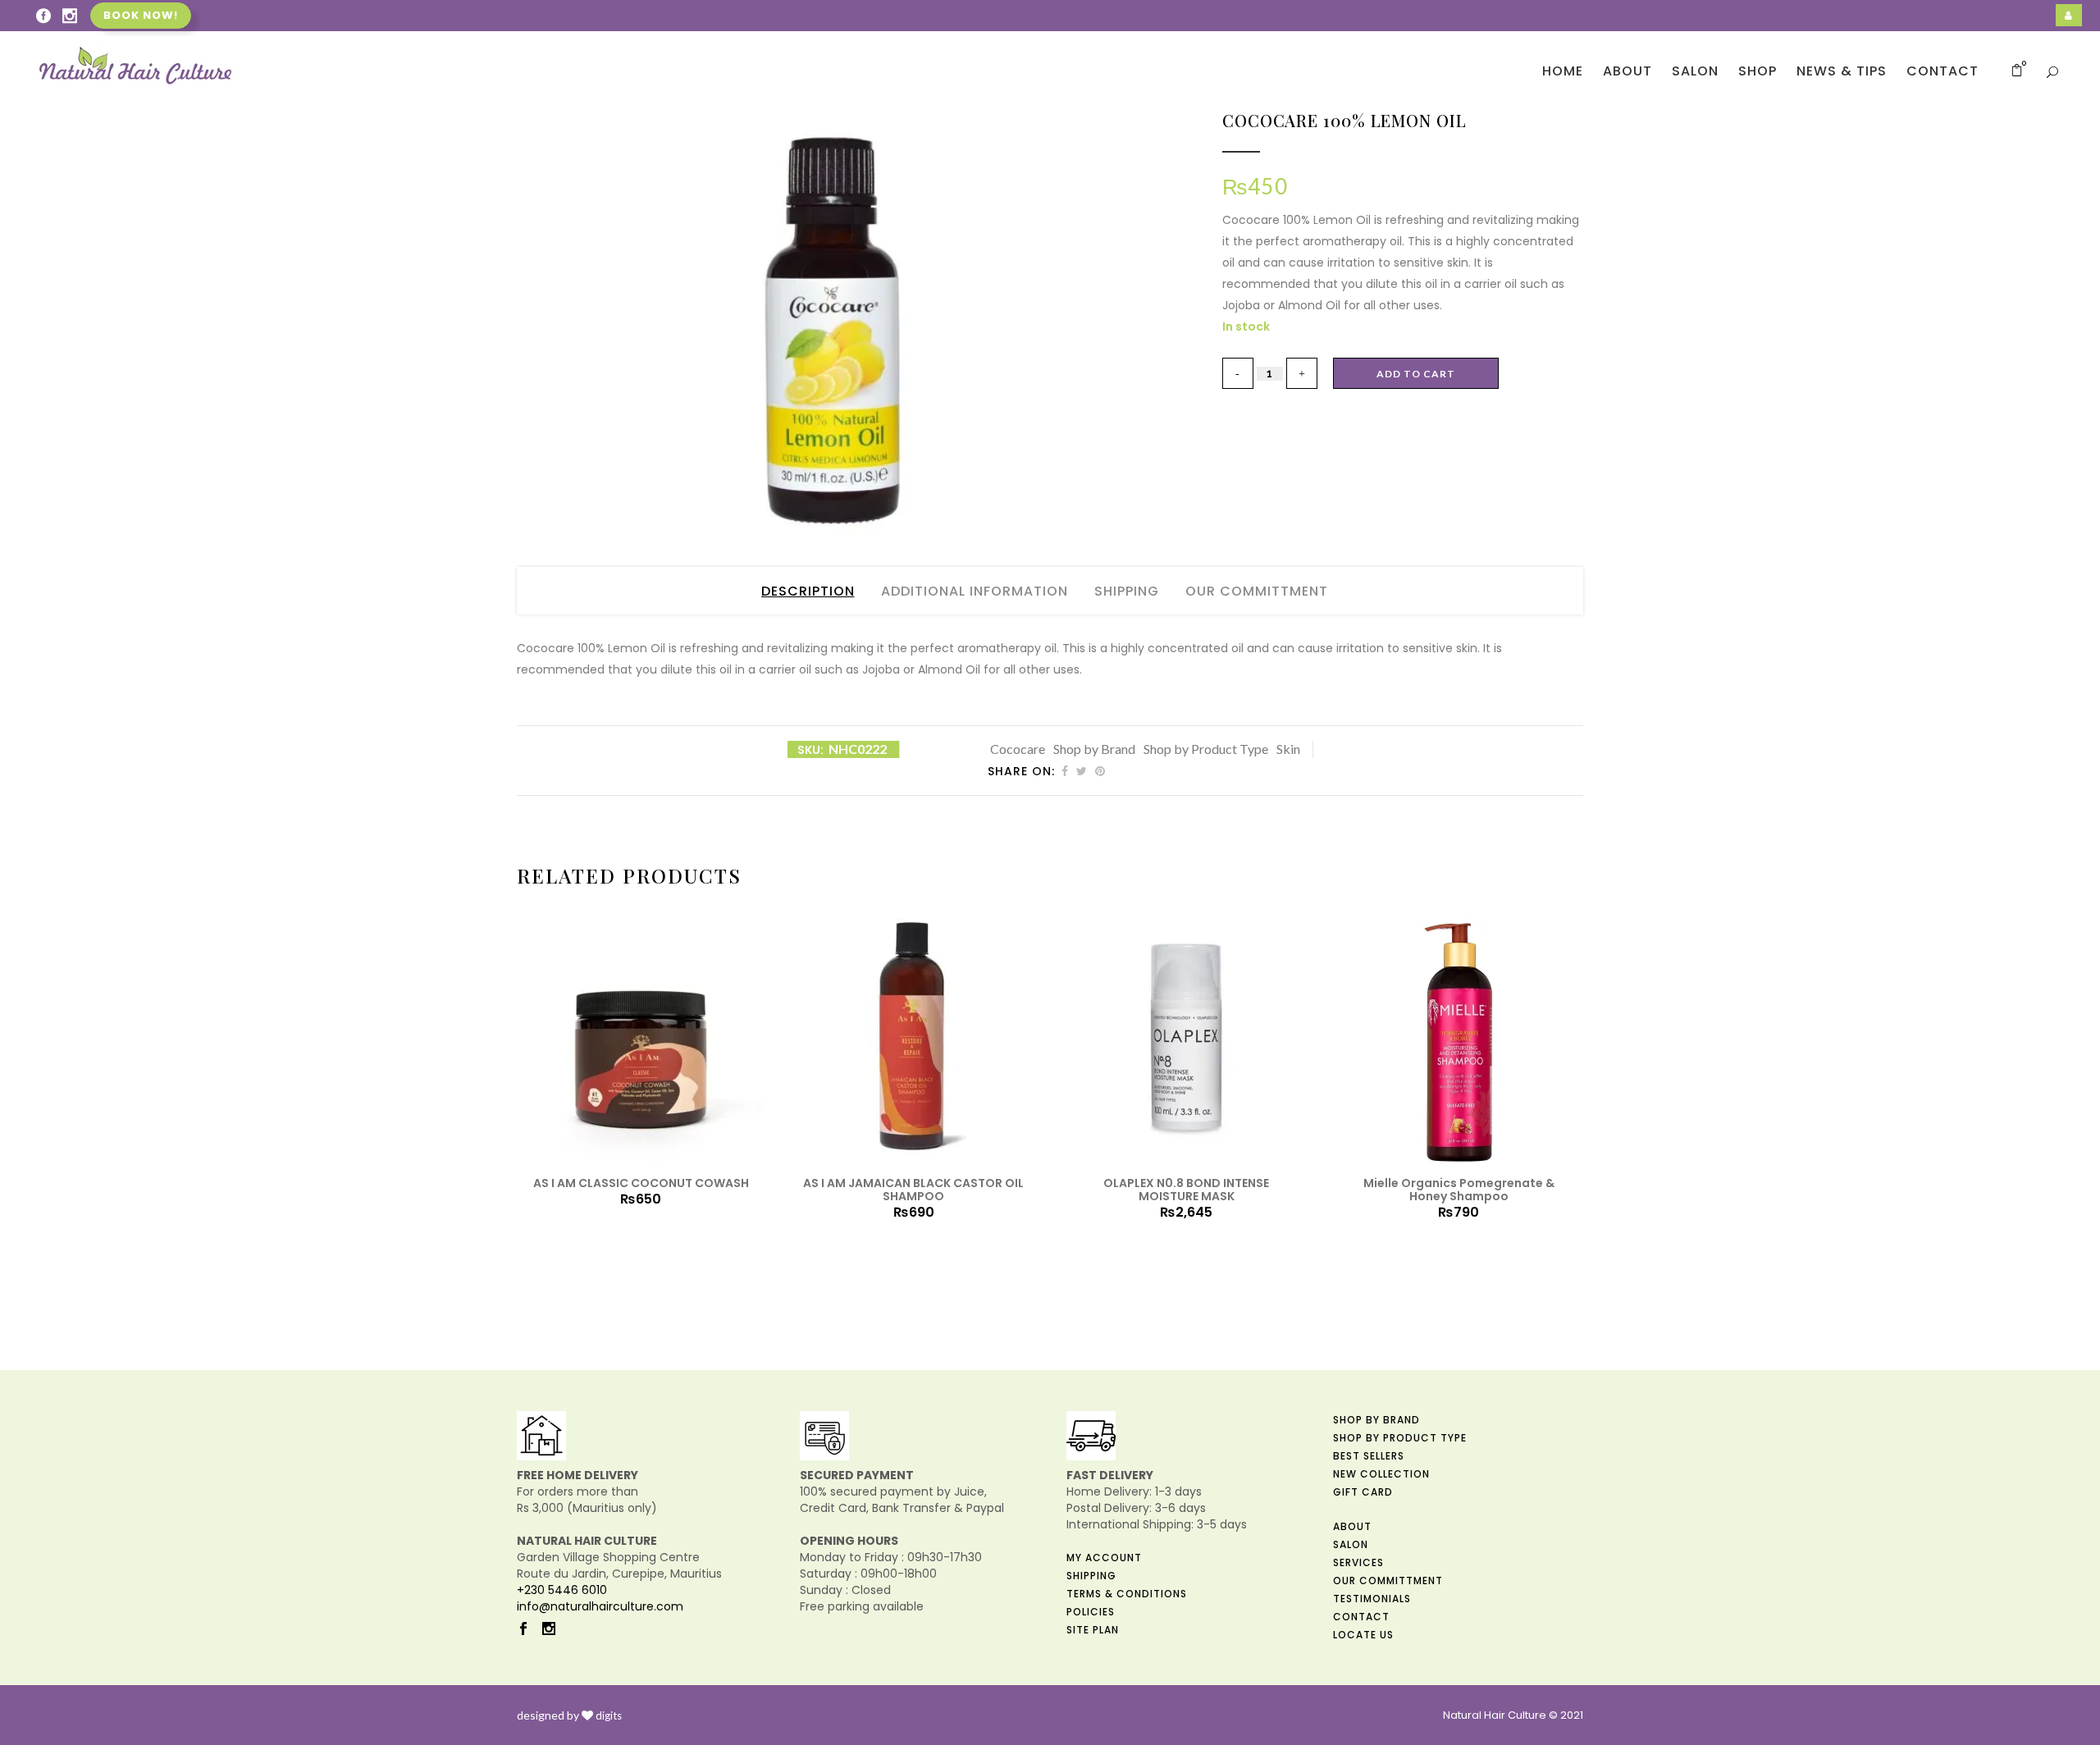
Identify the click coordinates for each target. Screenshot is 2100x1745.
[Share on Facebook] (1065, 771)
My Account (1104, 1558)
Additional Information (975, 591)
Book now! (141, 15)
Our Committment (1257, 591)
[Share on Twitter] (1082, 771)
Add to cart (1416, 374)
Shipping (1127, 591)
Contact (1361, 1617)
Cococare (1018, 749)
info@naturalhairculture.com (600, 1606)
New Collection (1381, 1474)
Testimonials (1372, 1599)
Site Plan (1093, 1630)
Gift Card (1363, 1492)
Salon (1351, 1544)
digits (609, 1715)
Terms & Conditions (1127, 1594)
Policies (1091, 1612)
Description (808, 591)
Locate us (1363, 1635)
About (1352, 1526)
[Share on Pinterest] (1100, 771)
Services (1358, 1562)
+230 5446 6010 (562, 1590)
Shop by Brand (1094, 749)
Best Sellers (1369, 1456)
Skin (1288, 749)
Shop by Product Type (1206, 749)
